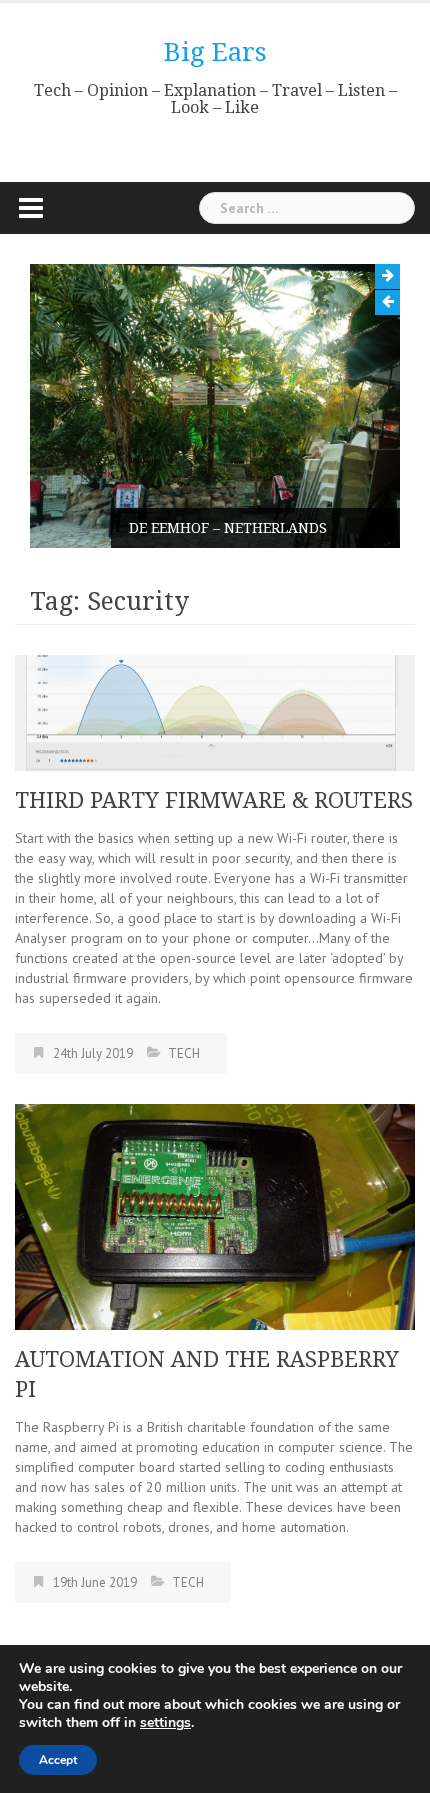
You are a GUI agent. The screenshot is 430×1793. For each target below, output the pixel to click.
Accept (58, 1760)
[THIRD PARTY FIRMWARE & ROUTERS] (215, 712)
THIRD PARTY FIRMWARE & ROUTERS (214, 800)
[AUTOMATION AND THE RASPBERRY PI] (215, 1216)
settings (165, 1723)
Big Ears (215, 52)
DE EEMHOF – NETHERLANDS (228, 528)
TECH (184, 1053)
